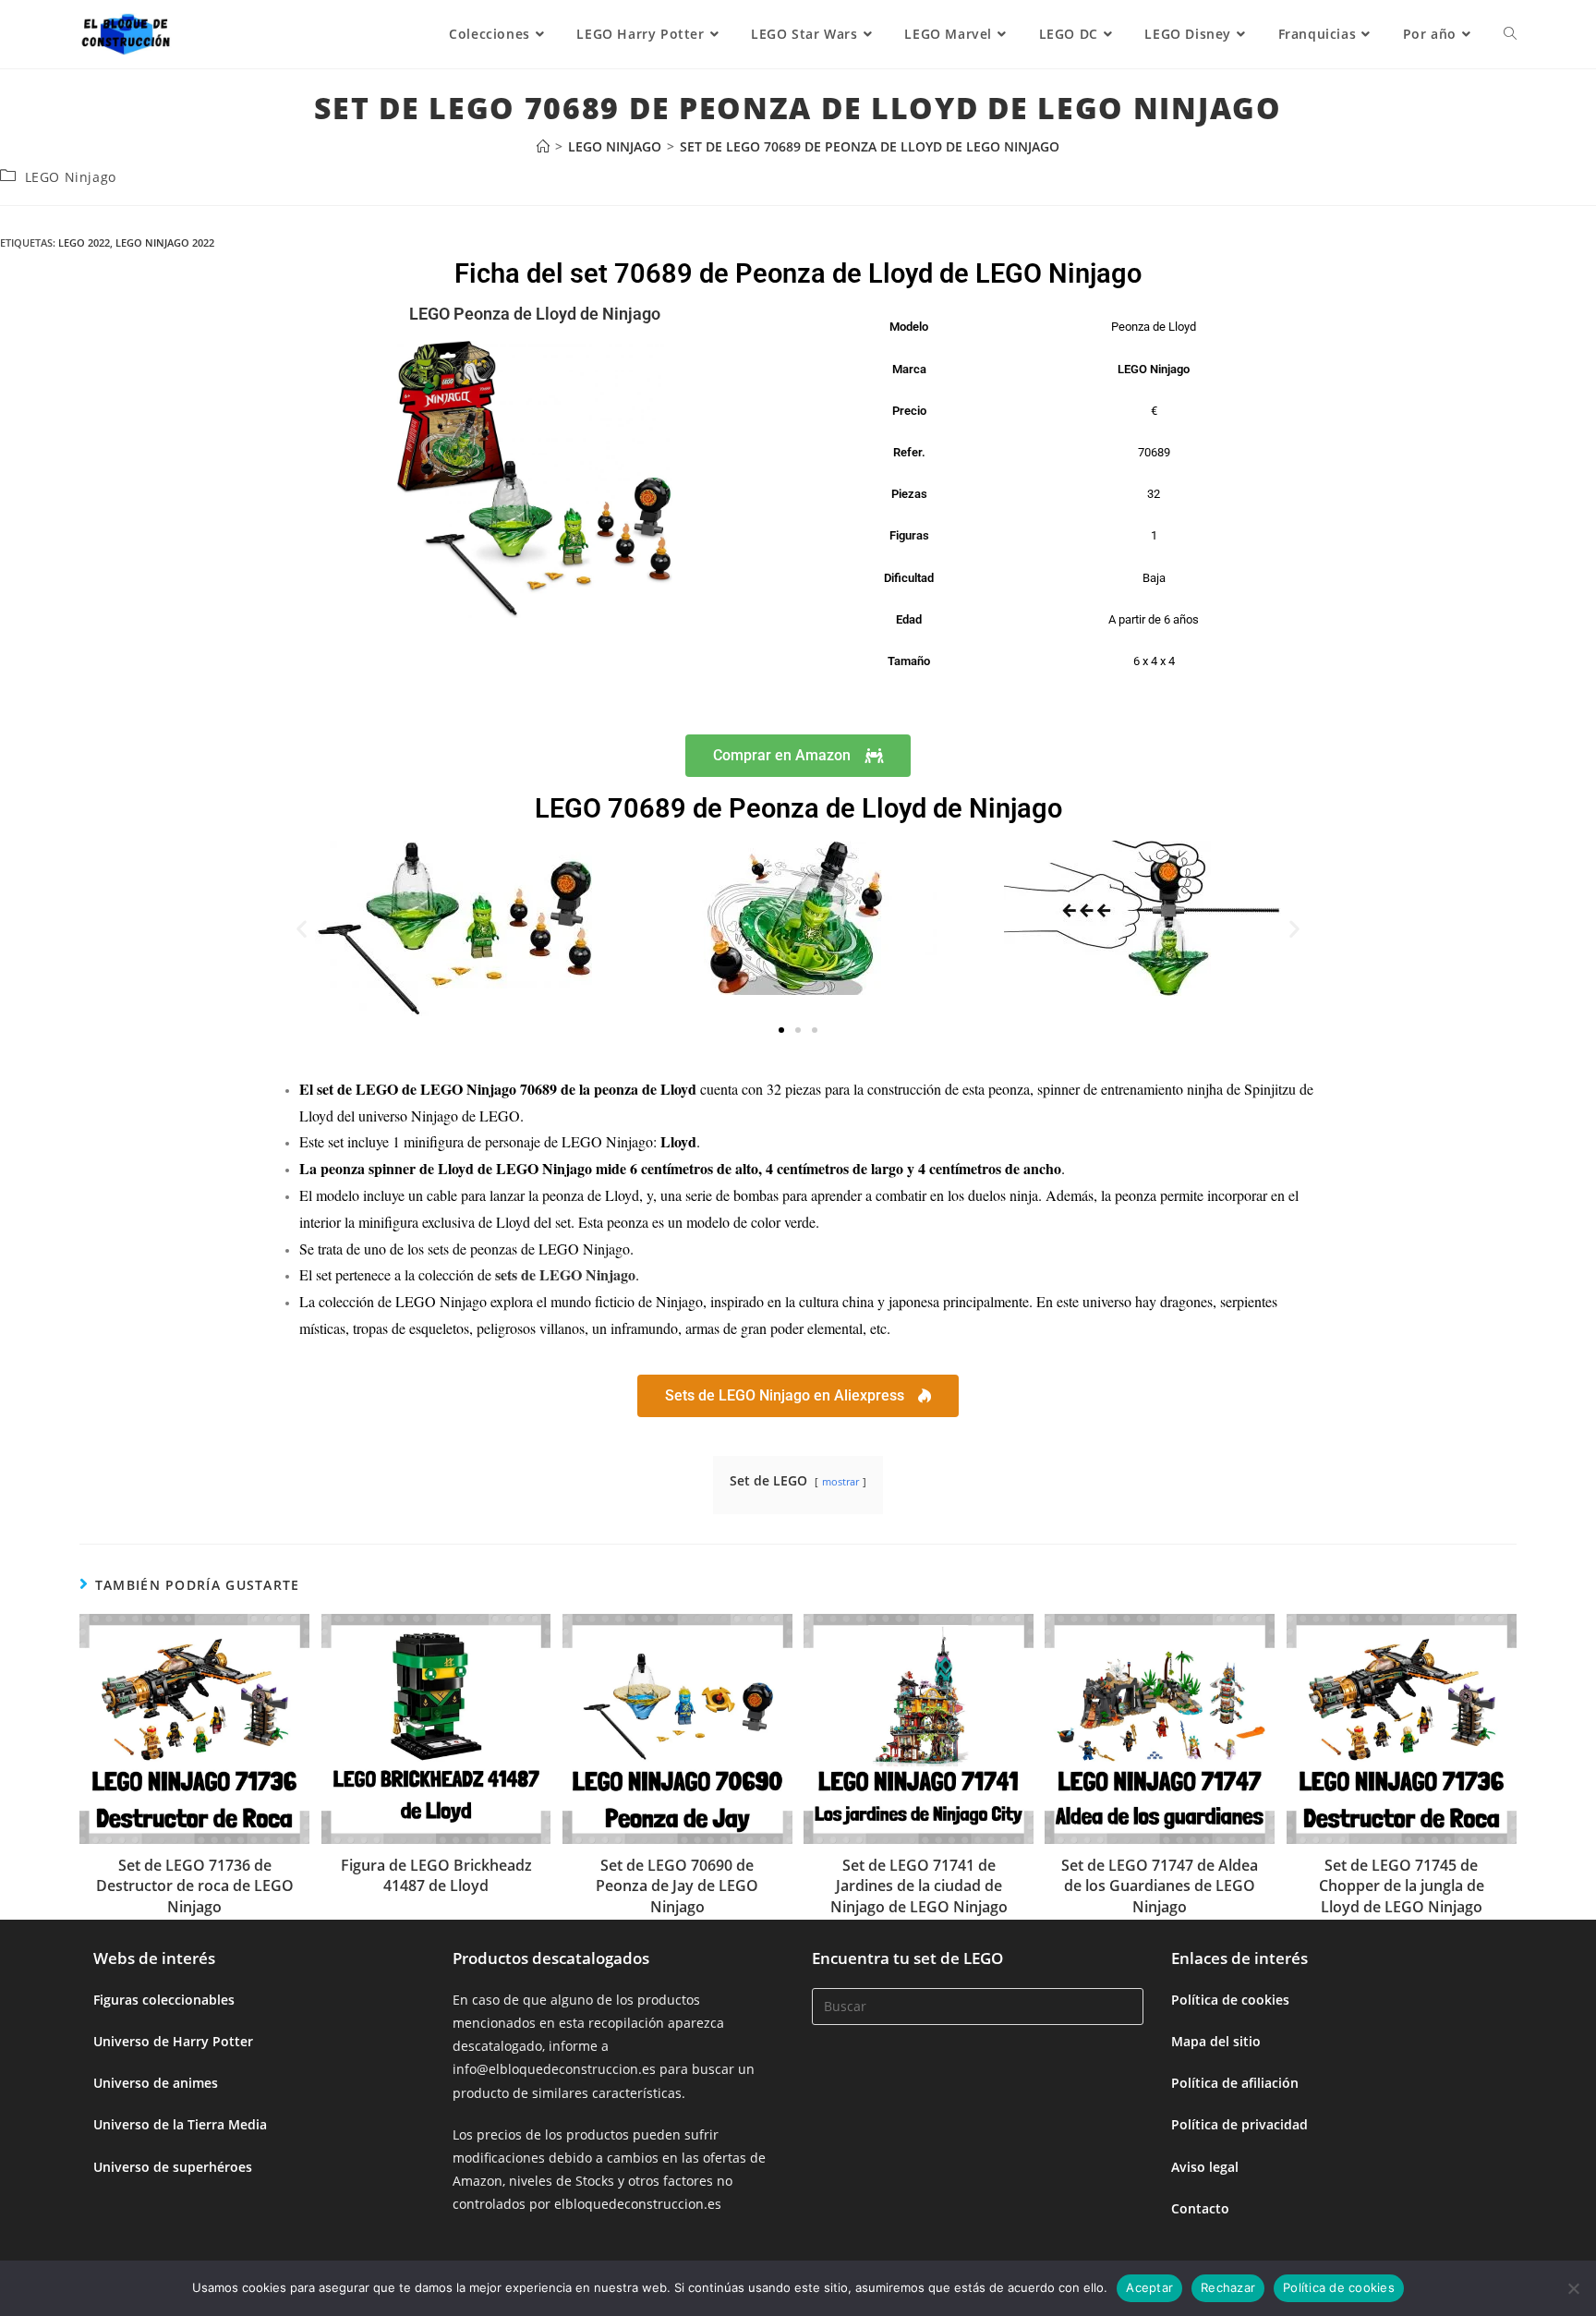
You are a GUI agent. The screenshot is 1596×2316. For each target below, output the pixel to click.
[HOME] (543, 146)
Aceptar (1149, 2287)
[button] (302, 928)
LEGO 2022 (84, 243)
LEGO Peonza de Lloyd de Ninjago (535, 314)
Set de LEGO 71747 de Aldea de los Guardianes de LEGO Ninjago (1160, 1886)
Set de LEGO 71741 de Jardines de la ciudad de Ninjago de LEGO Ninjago (919, 1886)
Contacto (1200, 2208)
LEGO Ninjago (71, 177)
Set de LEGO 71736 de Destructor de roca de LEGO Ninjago (195, 1886)
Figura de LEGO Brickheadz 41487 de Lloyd (436, 1875)
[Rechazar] (1573, 2288)
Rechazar (1228, 2287)
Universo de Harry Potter (173, 2041)
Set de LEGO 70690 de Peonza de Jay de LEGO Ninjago (677, 1886)
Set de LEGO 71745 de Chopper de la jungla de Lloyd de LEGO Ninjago (1402, 1886)
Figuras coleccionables (164, 2000)
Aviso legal (1205, 2167)
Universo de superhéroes (173, 2167)
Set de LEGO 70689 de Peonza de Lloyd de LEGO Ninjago (870, 146)
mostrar (840, 1481)
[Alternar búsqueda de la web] (1510, 34)
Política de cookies (1230, 2000)
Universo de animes (156, 2083)
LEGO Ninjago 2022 (165, 243)
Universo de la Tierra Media (180, 2124)
